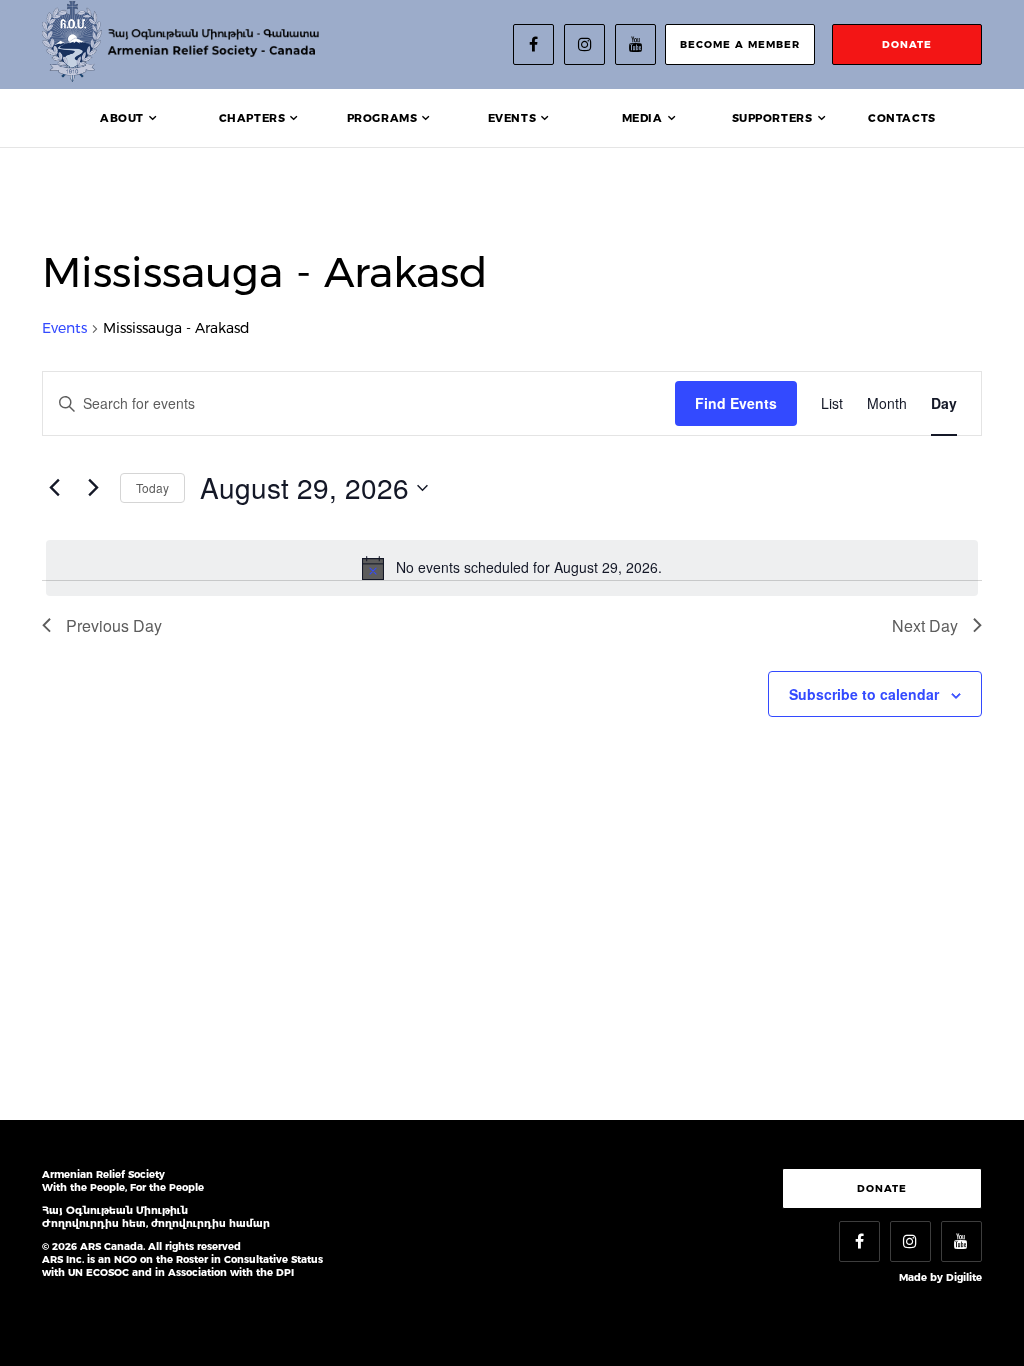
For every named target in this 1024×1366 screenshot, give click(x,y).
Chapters (252, 118)
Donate (882, 1188)
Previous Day (114, 625)
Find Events (736, 403)
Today (152, 487)
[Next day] (93, 488)
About (122, 118)
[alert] (512, 568)
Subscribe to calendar (864, 694)
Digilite (964, 1277)
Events (512, 118)
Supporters (772, 118)
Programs (382, 118)
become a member (740, 44)
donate (907, 44)
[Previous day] (54, 488)
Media (642, 118)
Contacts (902, 118)
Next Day (925, 625)
